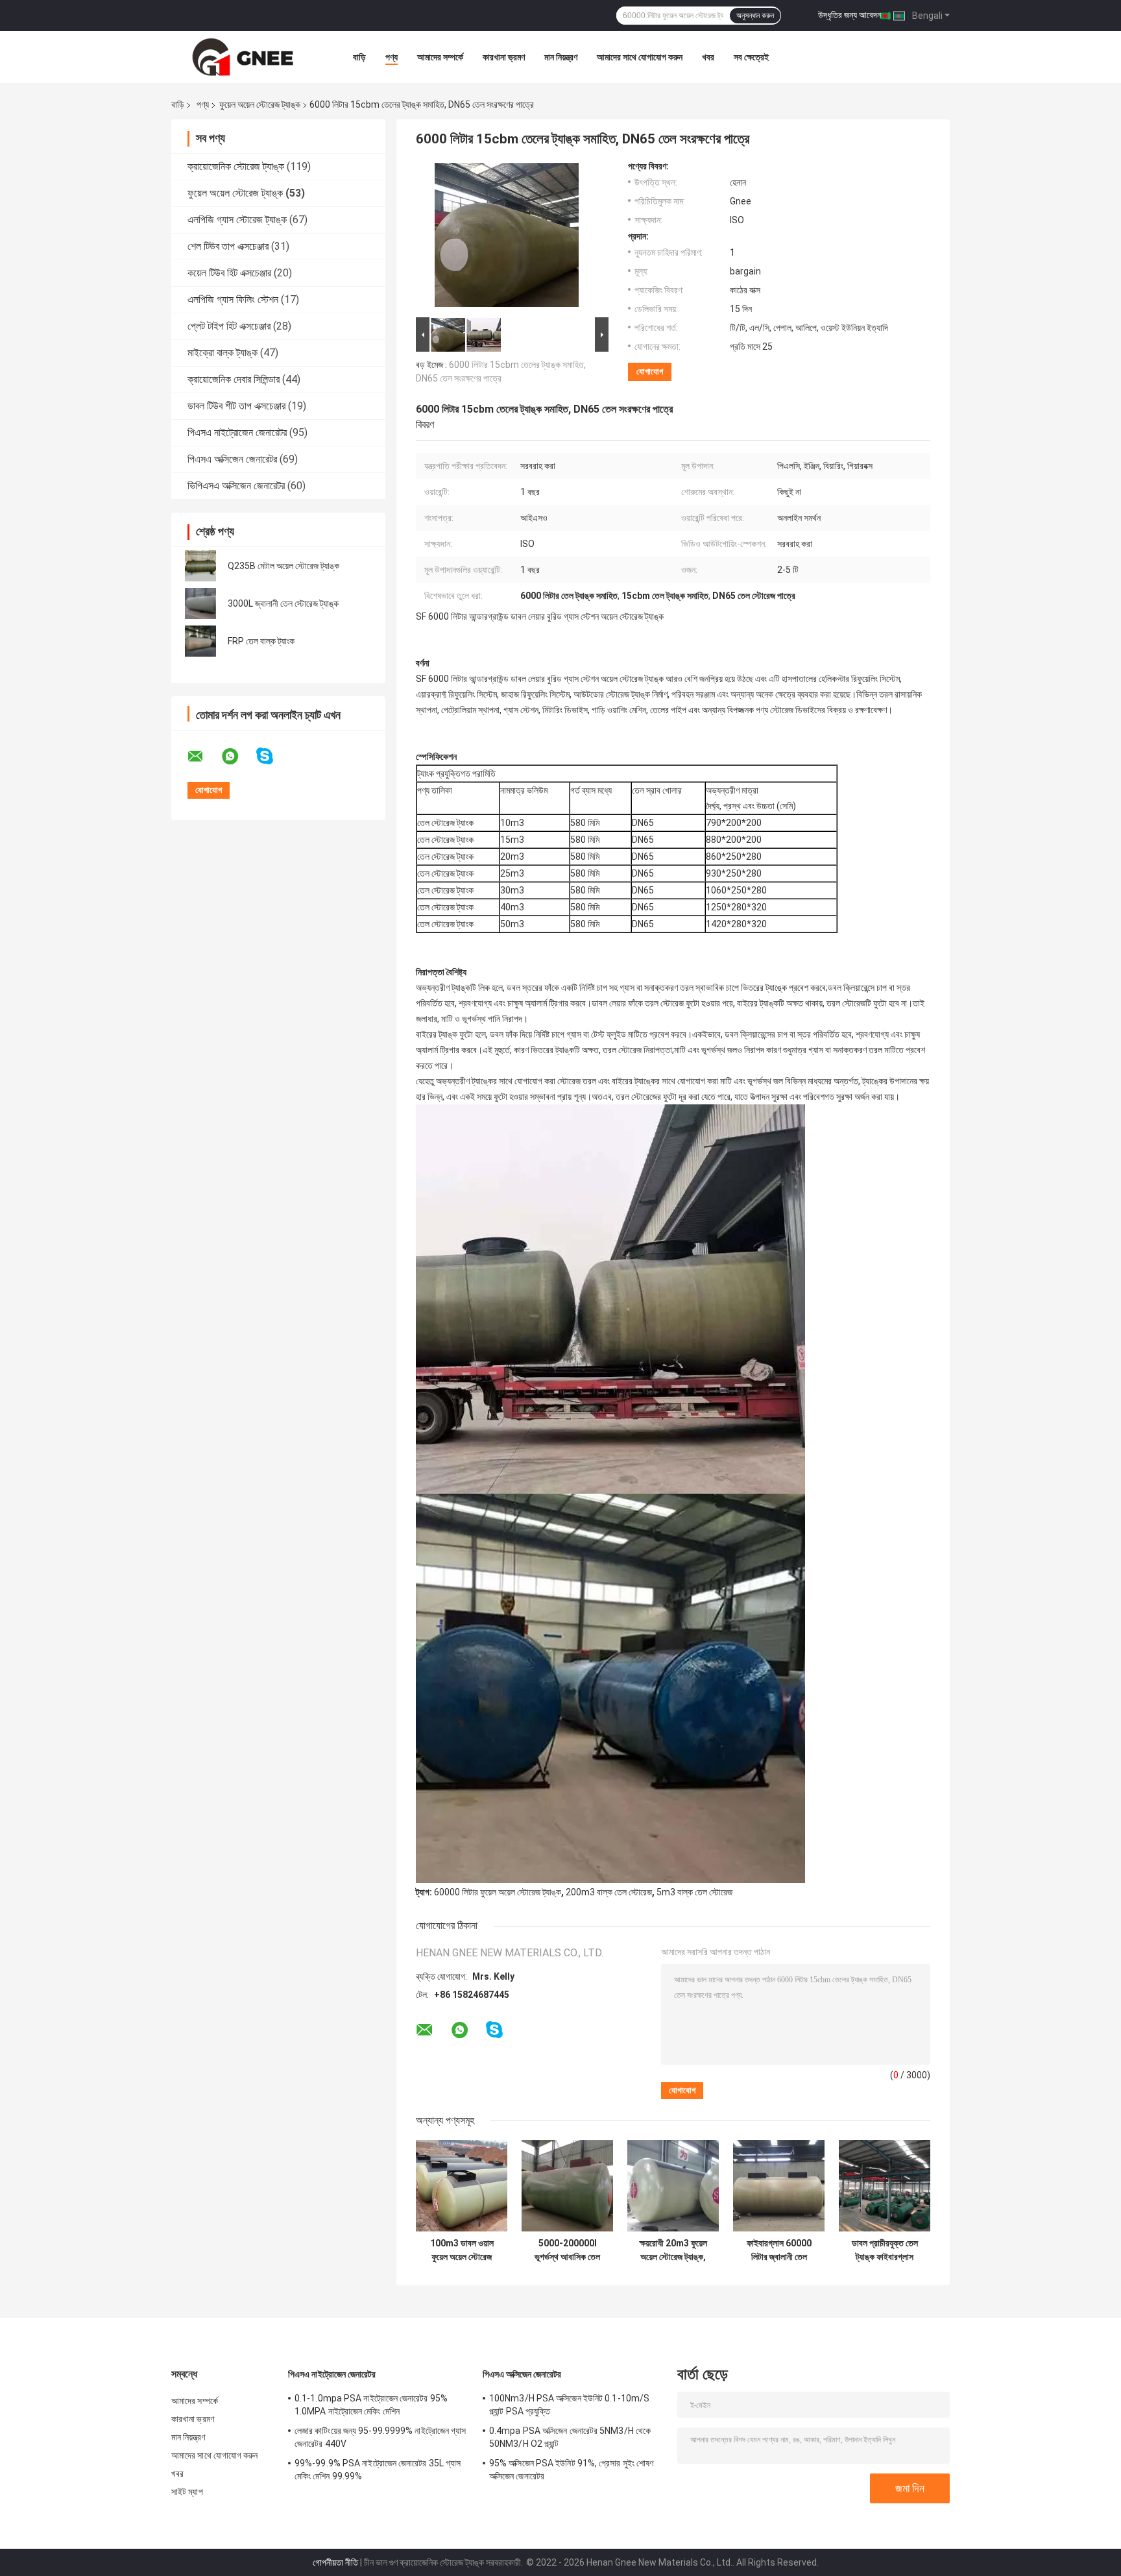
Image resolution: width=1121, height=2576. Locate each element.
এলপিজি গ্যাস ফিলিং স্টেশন (233, 299)
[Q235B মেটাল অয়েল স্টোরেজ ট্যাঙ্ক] (200, 566)
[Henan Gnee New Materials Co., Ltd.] (243, 57)
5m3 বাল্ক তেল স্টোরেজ (694, 1892)
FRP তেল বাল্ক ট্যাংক (261, 641)
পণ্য (392, 57)
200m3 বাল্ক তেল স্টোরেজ (609, 1892)
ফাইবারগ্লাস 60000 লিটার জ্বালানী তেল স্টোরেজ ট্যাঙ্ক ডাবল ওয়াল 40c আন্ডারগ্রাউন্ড (779, 2250)
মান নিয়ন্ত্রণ (561, 57)
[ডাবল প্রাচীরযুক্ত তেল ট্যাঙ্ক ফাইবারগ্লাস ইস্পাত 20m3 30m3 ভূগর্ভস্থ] (885, 2186)
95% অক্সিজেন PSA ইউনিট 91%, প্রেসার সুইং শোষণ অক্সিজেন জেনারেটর (571, 2470)
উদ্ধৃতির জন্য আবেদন (850, 15)
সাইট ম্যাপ (187, 2492)
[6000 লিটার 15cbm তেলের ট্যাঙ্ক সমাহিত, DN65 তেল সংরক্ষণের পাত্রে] (507, 237)
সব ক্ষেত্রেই (751, 57)
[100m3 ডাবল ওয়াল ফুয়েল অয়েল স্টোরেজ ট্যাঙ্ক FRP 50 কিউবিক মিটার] (462, 2186)
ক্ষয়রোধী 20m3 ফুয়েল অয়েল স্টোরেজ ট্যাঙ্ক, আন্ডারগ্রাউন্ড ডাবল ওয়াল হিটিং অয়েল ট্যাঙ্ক (673, 2250)
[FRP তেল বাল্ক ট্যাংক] (200, 641)
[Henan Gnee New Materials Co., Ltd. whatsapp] (238, 757)
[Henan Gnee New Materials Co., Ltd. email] (204, 757)
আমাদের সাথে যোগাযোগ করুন (640, 57)
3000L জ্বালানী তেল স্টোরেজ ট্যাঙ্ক (283, 603)
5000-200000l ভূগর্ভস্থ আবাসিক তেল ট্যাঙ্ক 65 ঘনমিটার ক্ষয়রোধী (567, 2250)
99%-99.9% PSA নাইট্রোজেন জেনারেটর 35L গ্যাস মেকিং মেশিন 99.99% (378, 2470)
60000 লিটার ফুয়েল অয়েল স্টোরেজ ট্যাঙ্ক (498, 1892)
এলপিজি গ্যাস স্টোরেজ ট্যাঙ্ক (237, 220)
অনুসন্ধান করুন (755, 16)
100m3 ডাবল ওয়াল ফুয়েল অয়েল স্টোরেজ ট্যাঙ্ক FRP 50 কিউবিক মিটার (462, 2250)
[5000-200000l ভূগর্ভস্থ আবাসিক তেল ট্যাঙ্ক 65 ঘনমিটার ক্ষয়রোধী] (567, 2186)
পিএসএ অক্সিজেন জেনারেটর (232, 459)
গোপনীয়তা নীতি (335, 2562)
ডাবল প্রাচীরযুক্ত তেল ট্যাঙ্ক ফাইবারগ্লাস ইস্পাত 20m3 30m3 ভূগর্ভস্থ (885, 2250)
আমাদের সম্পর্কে (440, 57)
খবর (708, 57)
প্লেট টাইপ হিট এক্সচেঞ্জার (229, 326)
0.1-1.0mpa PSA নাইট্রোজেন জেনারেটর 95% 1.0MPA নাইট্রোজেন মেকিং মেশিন (371, 2405)
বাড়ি (359, 57)
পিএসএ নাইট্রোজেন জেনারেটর (237, 432)
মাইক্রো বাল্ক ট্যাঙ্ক (223, 353)
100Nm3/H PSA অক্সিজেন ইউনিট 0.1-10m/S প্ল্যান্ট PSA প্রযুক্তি (569, 2405)
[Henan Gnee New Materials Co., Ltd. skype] (273, 756)
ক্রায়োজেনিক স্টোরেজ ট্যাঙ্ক (236, 166)
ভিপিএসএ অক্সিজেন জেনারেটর (236, 486)
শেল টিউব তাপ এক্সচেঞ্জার (228, 246)
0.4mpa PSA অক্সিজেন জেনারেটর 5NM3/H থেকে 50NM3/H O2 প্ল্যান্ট (570, 2437)
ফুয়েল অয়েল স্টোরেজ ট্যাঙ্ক (260, 104)
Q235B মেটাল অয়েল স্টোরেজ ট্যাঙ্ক (283, 566)
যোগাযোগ (650, 371)
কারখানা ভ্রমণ (504, 57)
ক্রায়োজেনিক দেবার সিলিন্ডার (234, 379)
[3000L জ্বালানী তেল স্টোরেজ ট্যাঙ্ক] (200, 603)
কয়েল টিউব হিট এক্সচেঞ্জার (229, 273)
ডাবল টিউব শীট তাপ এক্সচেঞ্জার (236, 406)
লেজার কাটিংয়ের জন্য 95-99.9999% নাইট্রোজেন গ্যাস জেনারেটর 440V (380, 2437)
